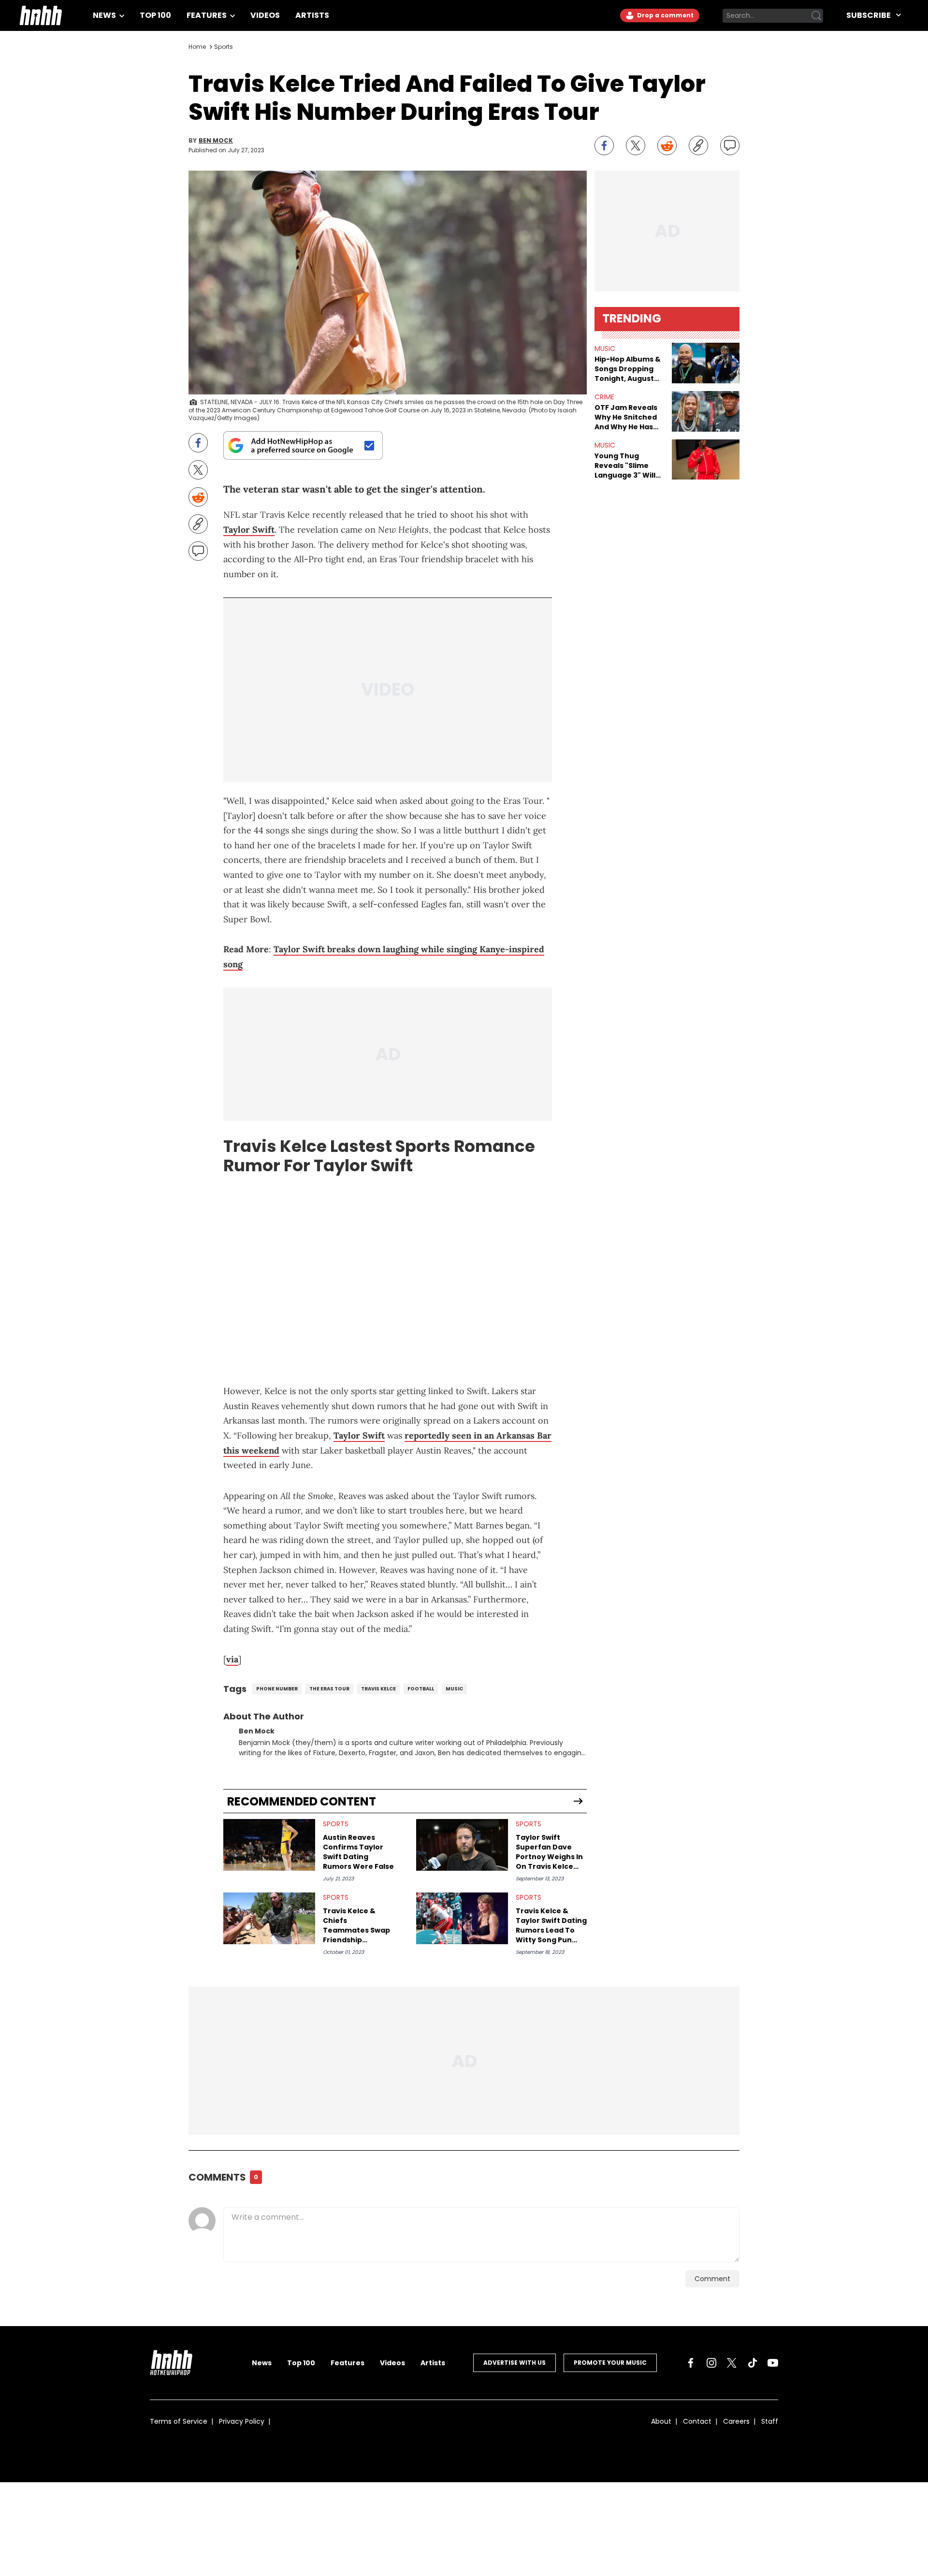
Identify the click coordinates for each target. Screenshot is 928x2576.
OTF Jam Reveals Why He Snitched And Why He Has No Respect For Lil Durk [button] (627, 417)
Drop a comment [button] (665, 15)
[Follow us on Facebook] (691, 2363)
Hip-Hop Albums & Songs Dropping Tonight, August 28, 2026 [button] (628, 369)
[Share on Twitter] (636, 146)
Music (454, 1689)
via (232, 1659)
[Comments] (730, 146)
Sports (224, 47)
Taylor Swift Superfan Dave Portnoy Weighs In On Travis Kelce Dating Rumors (549, 1852)
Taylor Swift (249, 530)
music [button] (605, 349)
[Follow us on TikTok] (753, 2363)
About (661, 2421)
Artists (312, 15)
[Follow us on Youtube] (773, 2363)
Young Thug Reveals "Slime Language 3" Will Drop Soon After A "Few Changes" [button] (628, 466)
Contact (697, 2421)
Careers (736, 2421)
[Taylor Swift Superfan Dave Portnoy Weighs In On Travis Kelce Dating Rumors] (462, 1845)
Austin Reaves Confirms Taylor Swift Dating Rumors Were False (358, 1852)
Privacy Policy (242, 2421)
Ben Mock (216, 141)
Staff (770, 2421)
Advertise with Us (515, 2363)
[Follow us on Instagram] (711, 2363)
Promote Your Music (610, 2363)
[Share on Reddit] (667, 146)
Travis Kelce (378, 1689)
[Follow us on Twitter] (732, 2363)
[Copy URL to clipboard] (698, 146)
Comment (712, 2279)
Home (197, 47)
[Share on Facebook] (604, 146)
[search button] (816, 15)
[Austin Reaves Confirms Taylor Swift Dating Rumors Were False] (269, 1845)
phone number (277, 1689)
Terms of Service (179, 2421)
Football (421, 1689)
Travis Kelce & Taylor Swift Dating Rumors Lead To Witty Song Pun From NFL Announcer (551, 1925)
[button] (706, 363)
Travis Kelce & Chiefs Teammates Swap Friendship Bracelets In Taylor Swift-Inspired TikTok (358, 1925)
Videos (265, 15)
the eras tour (329, 1689)
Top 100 (155, 15)
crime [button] (604, 397)
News (105, 15)
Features (207, 15)
